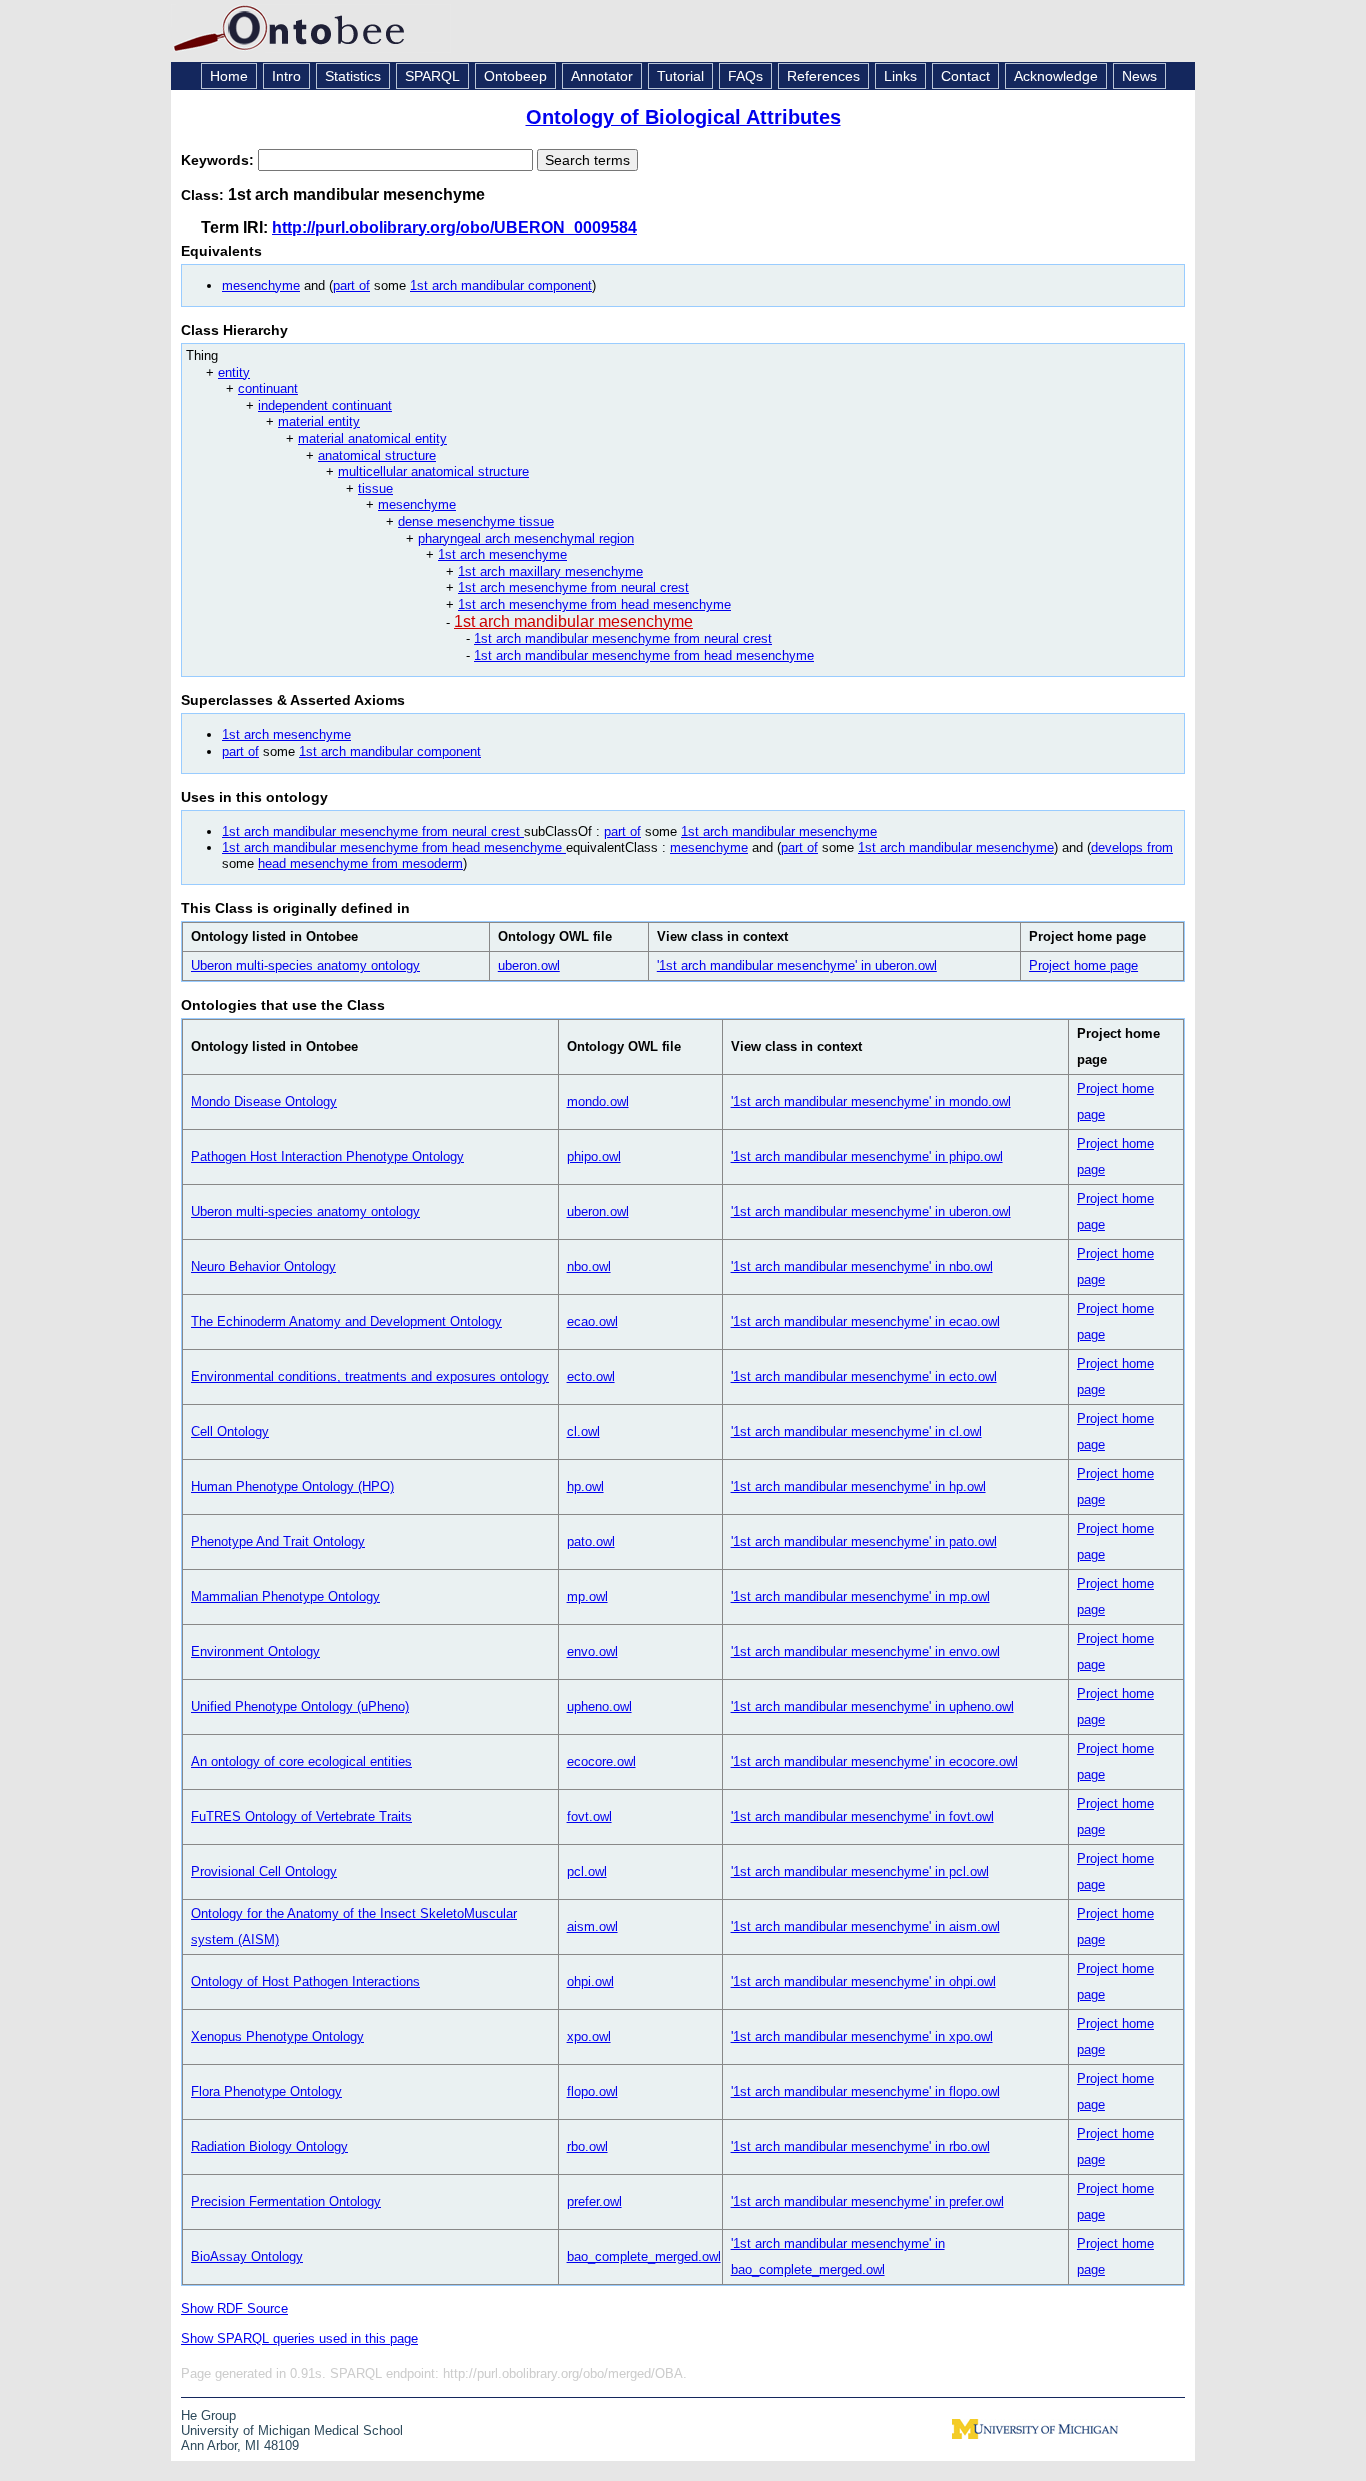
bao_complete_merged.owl (644, 2256)
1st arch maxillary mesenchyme (550, 571)
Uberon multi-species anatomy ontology (305, 965)
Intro (286, 76)
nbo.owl (589, 1266)
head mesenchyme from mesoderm (360, 863)
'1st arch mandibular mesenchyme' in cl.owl (856, 1431)
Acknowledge (1056, 76)
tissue (375, 488)
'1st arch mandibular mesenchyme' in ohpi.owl (863, 1981)
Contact (965, 76)
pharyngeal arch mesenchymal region (526, 538)
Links (900, 76)
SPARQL (432, 76)
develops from (1132, 847)
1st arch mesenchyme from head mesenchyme (594, 604)
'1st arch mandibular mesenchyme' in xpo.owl (862, 2036)
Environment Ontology (255, 1651)
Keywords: (219, 160)
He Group (208, 2415)
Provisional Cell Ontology (264, 1871)
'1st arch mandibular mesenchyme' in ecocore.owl (874, 1761)
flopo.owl (592, 2091)
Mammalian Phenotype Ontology (285, 1596)
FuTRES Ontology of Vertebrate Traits (301, 1816)
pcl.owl (587, 1871)
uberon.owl (529, 965)
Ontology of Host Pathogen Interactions (305, 1981)
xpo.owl (589, 2036)
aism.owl (592, 1926)
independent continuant (325, 405)
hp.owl (585, 1486)
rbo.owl (587, 2146)
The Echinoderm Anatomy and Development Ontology (346, 1321)
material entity (319, 421)
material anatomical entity (372, 438)
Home (229, 76)
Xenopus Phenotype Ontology (277, 2036)
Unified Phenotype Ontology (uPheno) (300, 1706)
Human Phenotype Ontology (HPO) (292, 1486)
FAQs (745, 76)
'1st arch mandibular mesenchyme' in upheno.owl (872, 1706)
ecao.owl (592, 1321)
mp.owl (587, 1596)
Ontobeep (515, 76)
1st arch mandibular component (501, 285)
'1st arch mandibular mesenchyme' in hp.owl (858, 1486)
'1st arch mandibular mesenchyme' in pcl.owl (860, 1871)
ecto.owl (591, 1376)
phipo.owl (594, 1156)
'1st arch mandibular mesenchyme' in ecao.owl (865, 1321)
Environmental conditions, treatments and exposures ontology (370, 1376)
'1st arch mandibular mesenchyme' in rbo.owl (860, 2146)
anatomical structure (377, 455)
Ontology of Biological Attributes (683, 117)
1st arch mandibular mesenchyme (573, 621)
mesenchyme (261, 285)
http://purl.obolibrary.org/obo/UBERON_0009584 (454, 227)
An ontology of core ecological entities (301, 1761)
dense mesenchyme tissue (476, 521)
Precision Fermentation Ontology (286, 2201)
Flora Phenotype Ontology (266, 2091)
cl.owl (583, 1431)
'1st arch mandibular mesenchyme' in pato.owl (864, 1541)
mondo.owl (598, 1101)
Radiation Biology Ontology (269, 2146)
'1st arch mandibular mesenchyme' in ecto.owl (864, 1376)
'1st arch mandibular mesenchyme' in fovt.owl (862, 1816)
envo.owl (592, 1651)
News (1139, 76)
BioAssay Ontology (247, 2256)
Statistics (353, 76)
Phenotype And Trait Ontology (278, 1541)
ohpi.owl (590, 1981)
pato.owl (591, 1541)
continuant (268, 388)
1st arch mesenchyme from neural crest (573, 587)
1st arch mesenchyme (502, 554)
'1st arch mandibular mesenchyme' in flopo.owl (865, 2091)
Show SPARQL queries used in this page (299, 2338)
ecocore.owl (601, 1761)
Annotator (602, 76)
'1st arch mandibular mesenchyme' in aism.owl (865, 1926)
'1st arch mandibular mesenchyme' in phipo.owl (867, 1156)
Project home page (1083, 965)
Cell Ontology (230, 1431)
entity (234, 372)
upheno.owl (599, 1706)
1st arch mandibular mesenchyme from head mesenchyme (644, 655)
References (823, 76)
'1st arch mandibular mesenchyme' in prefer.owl (867, 2201)
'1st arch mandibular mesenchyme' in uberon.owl (797, 965)
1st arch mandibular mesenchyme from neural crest (623, 638)
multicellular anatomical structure (433, 471)
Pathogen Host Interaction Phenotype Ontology (327, 1156)
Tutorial (680, 76)
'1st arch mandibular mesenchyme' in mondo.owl (871, 1101)
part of (351, 285)
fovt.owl (589, 1816)
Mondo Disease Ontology (264, 1101)
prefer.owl (594, 2201)
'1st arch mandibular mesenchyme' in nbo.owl (862, 1266)
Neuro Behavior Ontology (263, 1266)
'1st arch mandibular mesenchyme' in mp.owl (860, 1596)
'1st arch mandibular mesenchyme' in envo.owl (865, 1651)
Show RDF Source (234, 2308)
